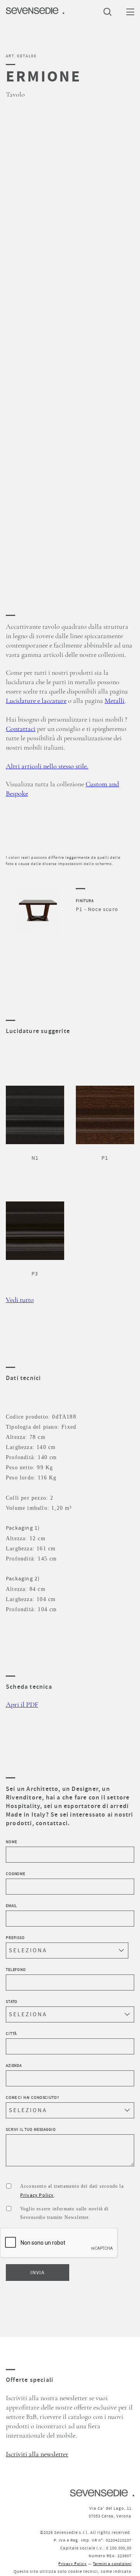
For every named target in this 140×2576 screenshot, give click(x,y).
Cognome (16, 1874)
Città (11, 2034)
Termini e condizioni (112, 2564)
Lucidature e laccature (36, 701)
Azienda (14, 2066)
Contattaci (21, 729)
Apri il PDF (22, 1705)
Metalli (115, 701)
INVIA (38, 2272)
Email (11, 1906)
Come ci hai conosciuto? (32, 2097)
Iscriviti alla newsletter (37, 2454)
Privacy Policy (37, 2195)
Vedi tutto (20, 1300)
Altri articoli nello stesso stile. (47, 766)
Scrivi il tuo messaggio (31, 2129)
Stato (12, 2002)
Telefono (16, 1970)
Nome (11, 1842)
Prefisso (15, 1938)
